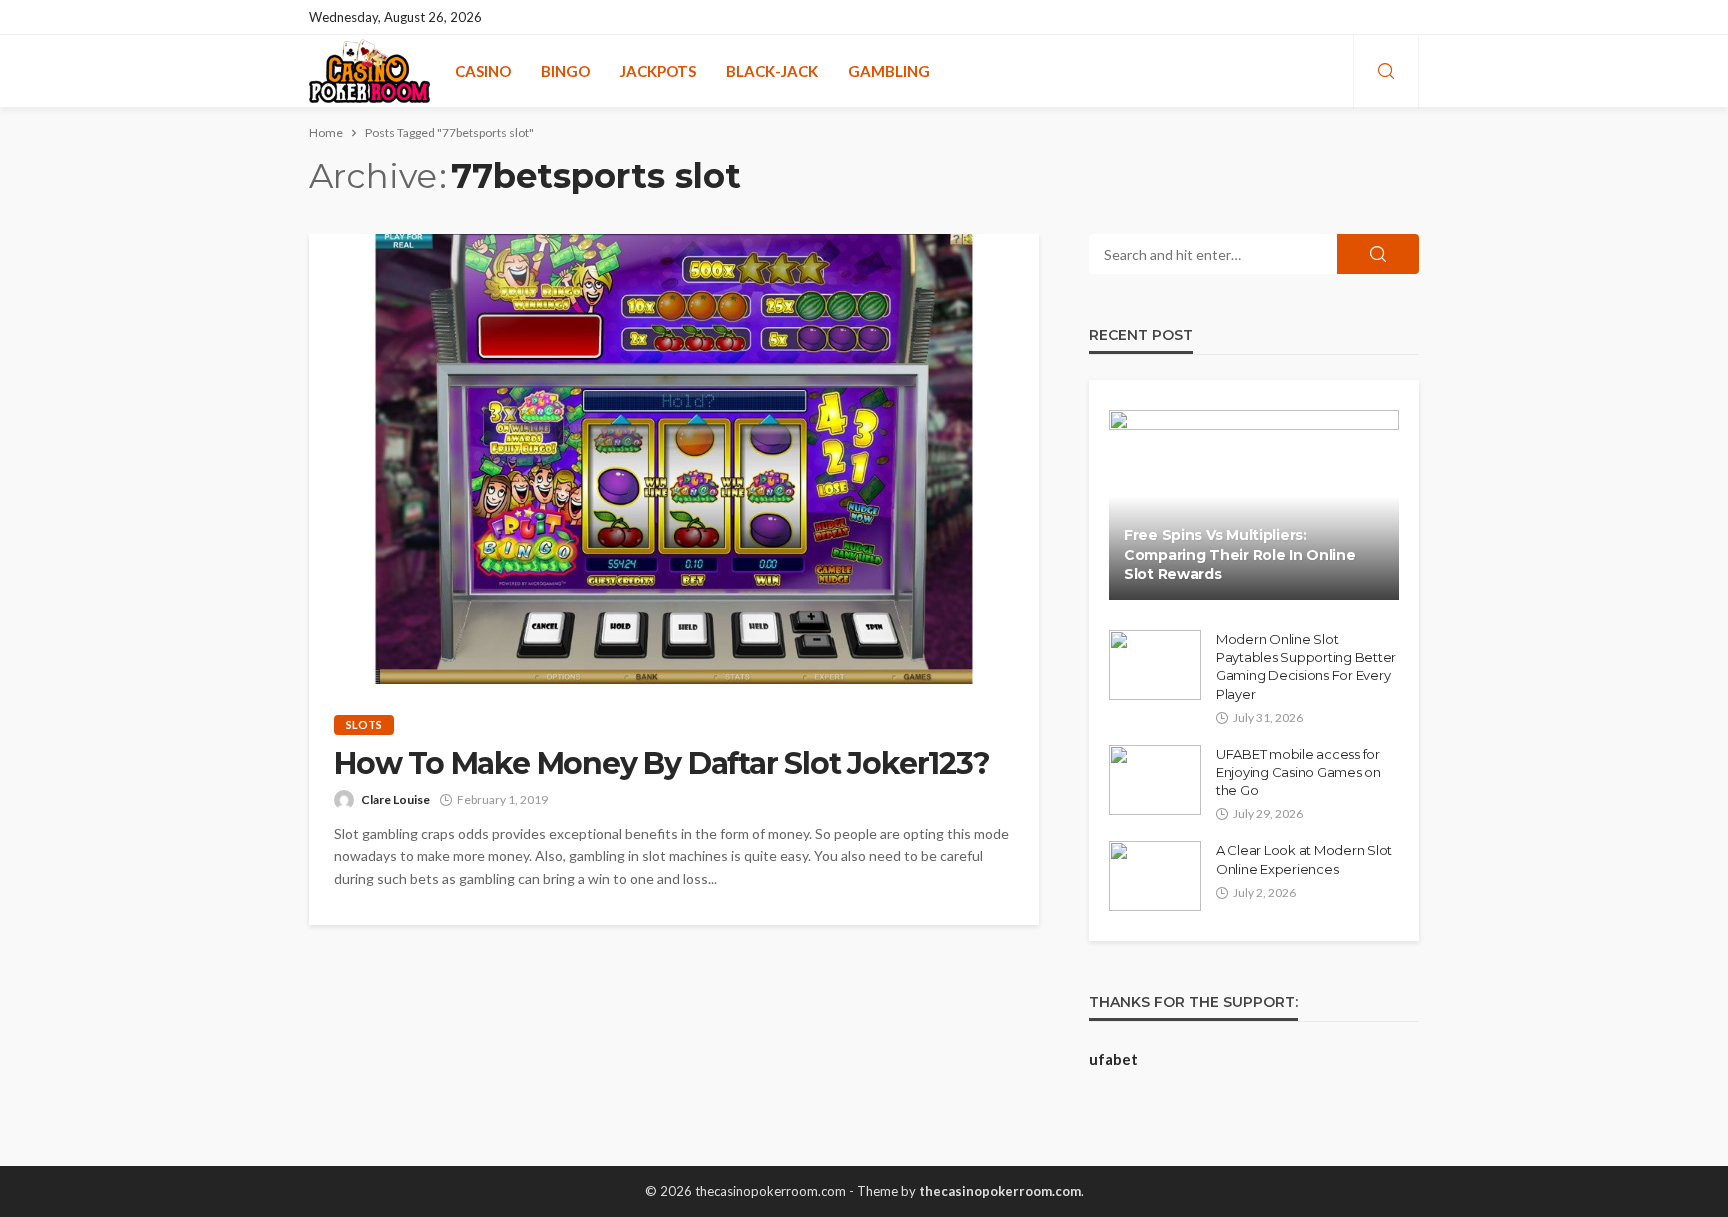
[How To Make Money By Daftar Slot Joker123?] (674, 459)
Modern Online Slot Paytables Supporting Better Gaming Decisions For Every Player (1306, 666)
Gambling (889, 71)
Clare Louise (395, 799)
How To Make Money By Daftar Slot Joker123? (662, 764)
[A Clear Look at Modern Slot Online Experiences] (1155, 876)
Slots (364, 724)
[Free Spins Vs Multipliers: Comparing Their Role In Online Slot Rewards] (1254, 505)
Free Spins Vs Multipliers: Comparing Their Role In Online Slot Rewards (1240, 554)
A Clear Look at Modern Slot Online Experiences (1304, 859)
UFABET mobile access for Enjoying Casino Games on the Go (1298, 772)
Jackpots (658, 71)
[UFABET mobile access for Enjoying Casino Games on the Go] (1155, 780)
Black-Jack (772, 71)
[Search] (1386, 72)
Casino (483, 71)
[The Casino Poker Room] (369, 71)
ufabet (1113, 1059)
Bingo (565, 71)
